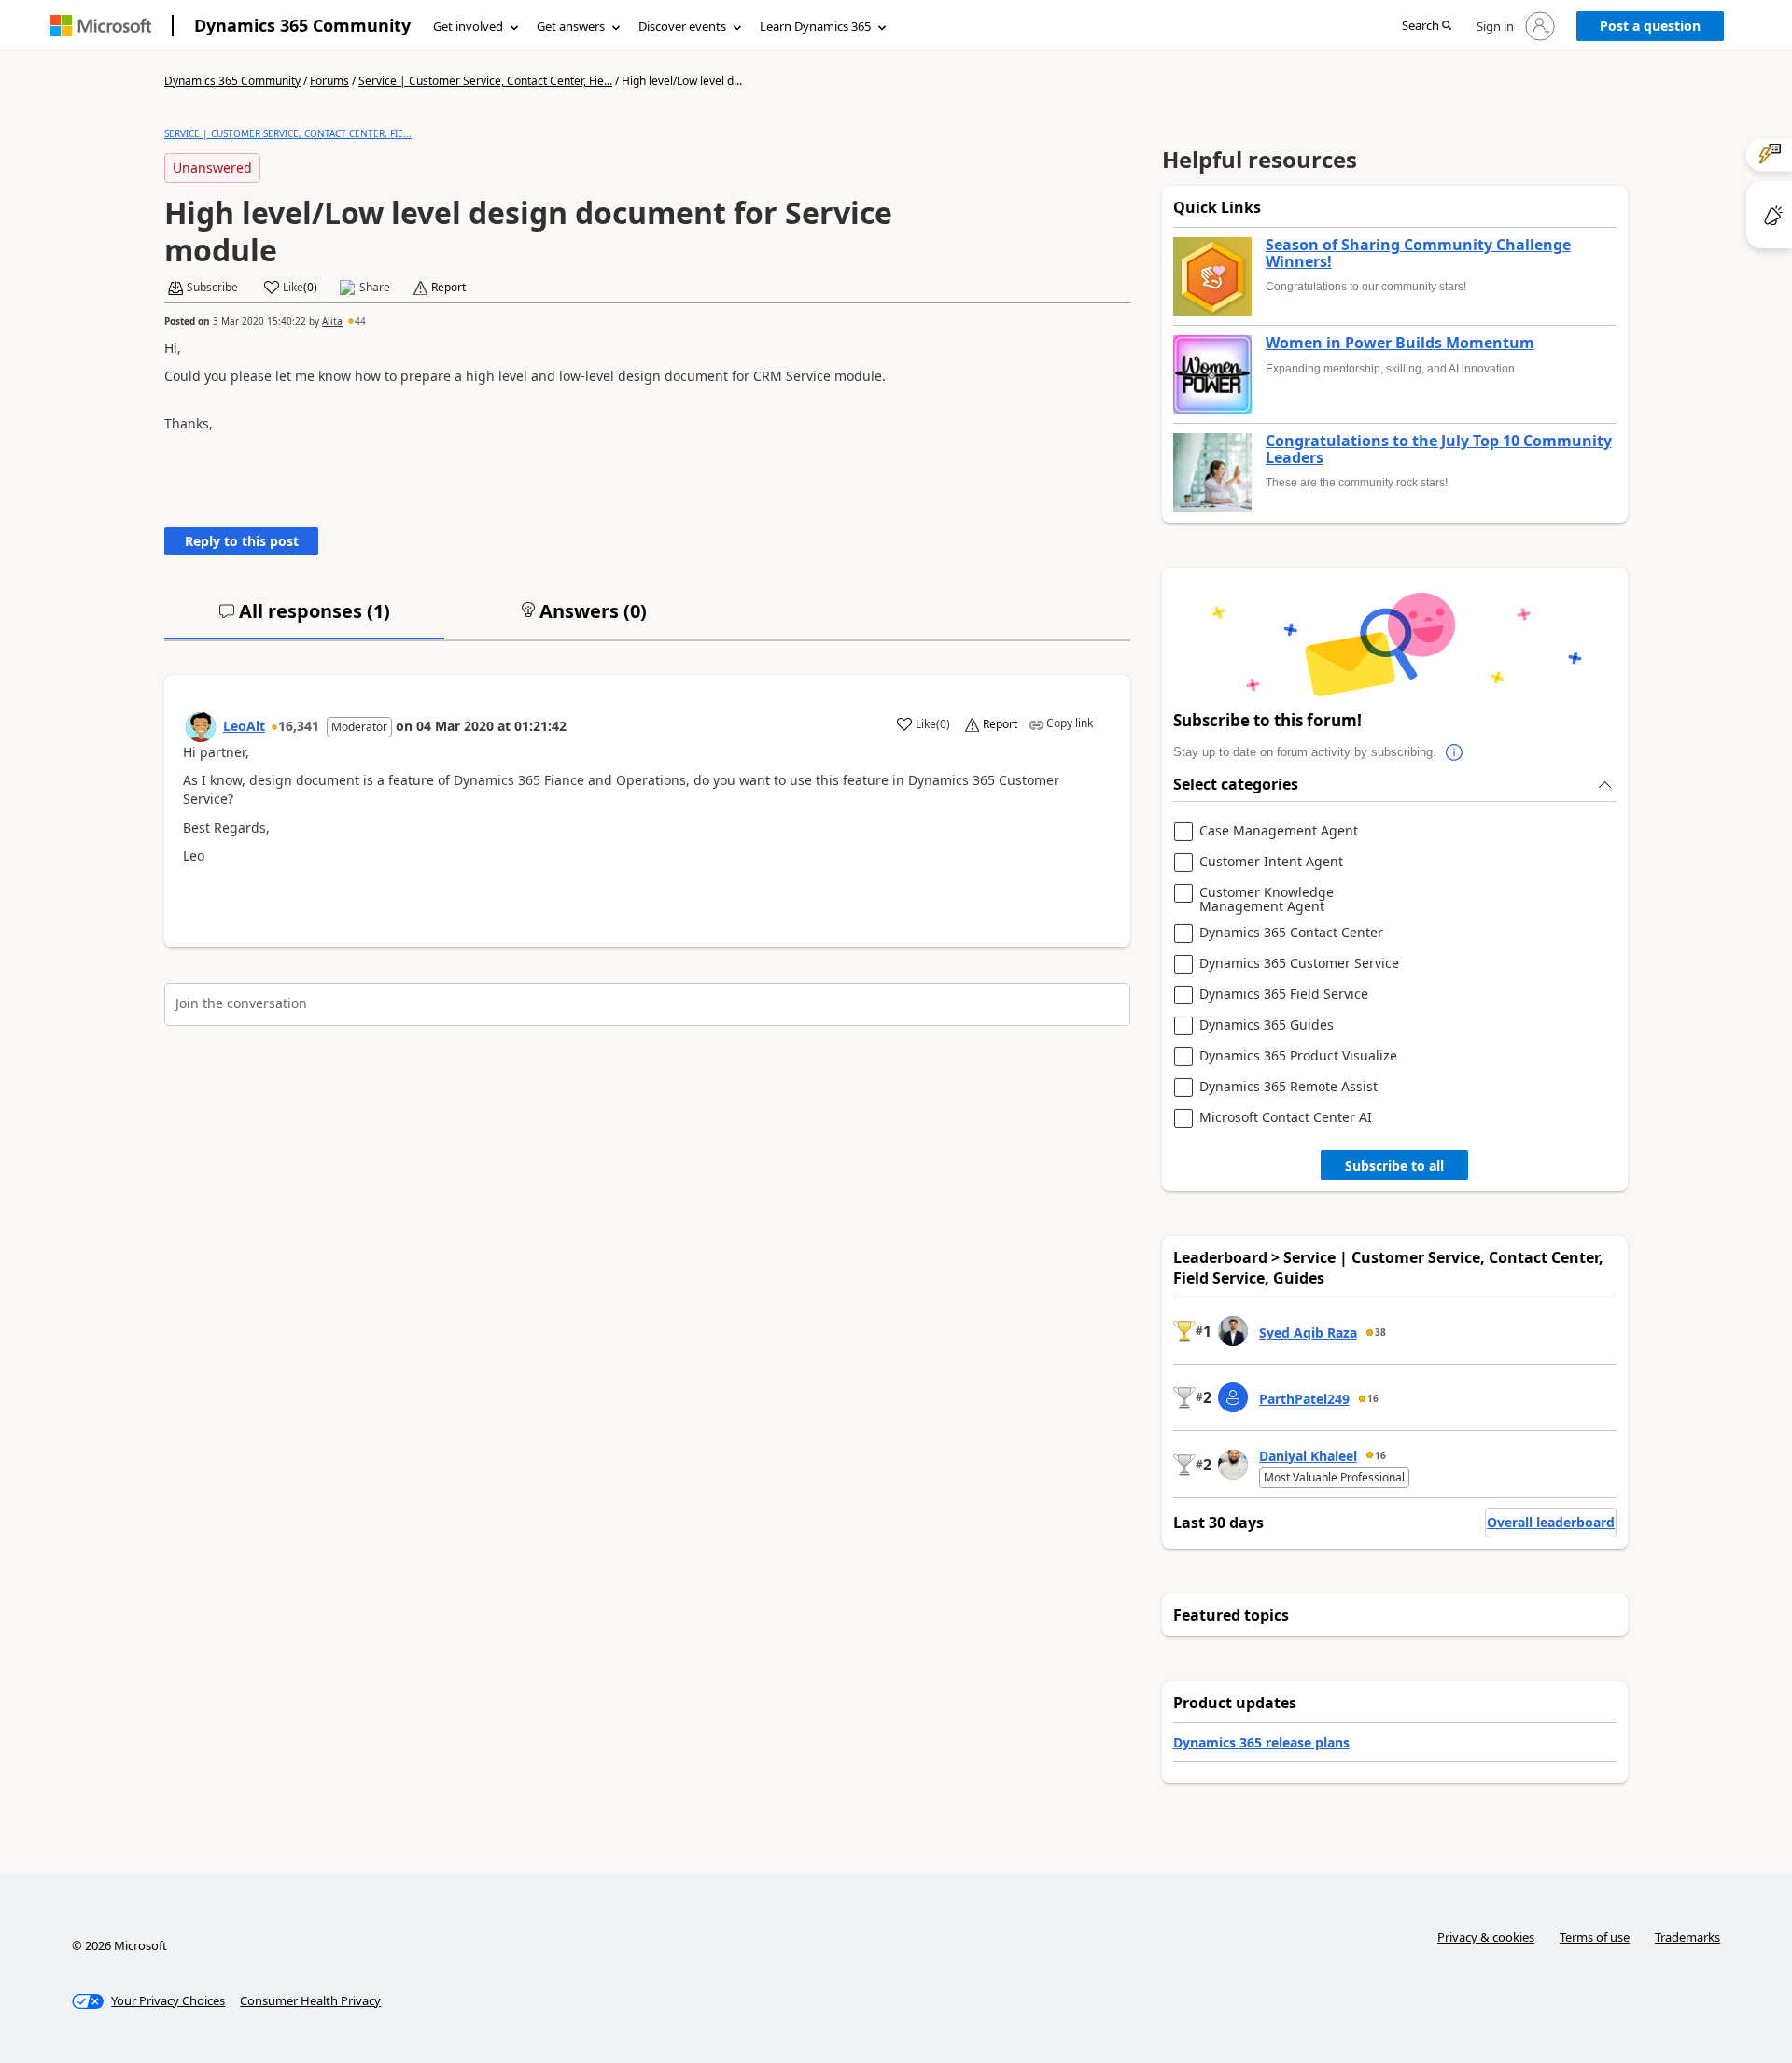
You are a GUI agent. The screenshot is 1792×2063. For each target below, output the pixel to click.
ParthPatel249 (1304, 1399)
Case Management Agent (1279, 831)
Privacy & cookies (1486, 1937)
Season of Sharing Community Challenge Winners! (1418, 253)
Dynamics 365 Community (302, 25)
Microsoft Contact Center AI (1286, 1118)
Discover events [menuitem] (682, 26)
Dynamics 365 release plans (1261, 1742)
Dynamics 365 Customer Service (1299, 964)
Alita (332, 321)
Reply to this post (242, 541)
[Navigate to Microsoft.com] (101, 26)
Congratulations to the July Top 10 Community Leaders (1439, 449)
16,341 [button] (299, 726)
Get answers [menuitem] (571, 26)
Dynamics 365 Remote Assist (1288, 1087)
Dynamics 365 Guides (1267, 1025)
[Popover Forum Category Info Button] (1455, 752)
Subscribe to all (1394, 1165)
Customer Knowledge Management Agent (1267, 899)
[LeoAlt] (201, 727)
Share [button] (375, 288)
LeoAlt (244, 726)
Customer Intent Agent (1271, 862)
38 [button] (1380, 1332)
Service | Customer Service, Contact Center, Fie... (485, 81)
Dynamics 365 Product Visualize (1298, 1056)
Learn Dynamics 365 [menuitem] (815, 26)
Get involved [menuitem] (468, 26)
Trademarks (1687, 1937)
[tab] (304, 619)
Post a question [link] (1650, 26)
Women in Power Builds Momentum (1400, 344)
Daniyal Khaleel (1308, 1456)
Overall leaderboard (1551, 1522)
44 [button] (360, 321)
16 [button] (1373, 1398)
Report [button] (448, 288)
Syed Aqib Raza (1308, 1333)
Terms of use (1595, 1937)
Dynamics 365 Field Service (1284, 995)
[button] (1427, 27)
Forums (329, 81)
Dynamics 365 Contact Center (1291, 933)
